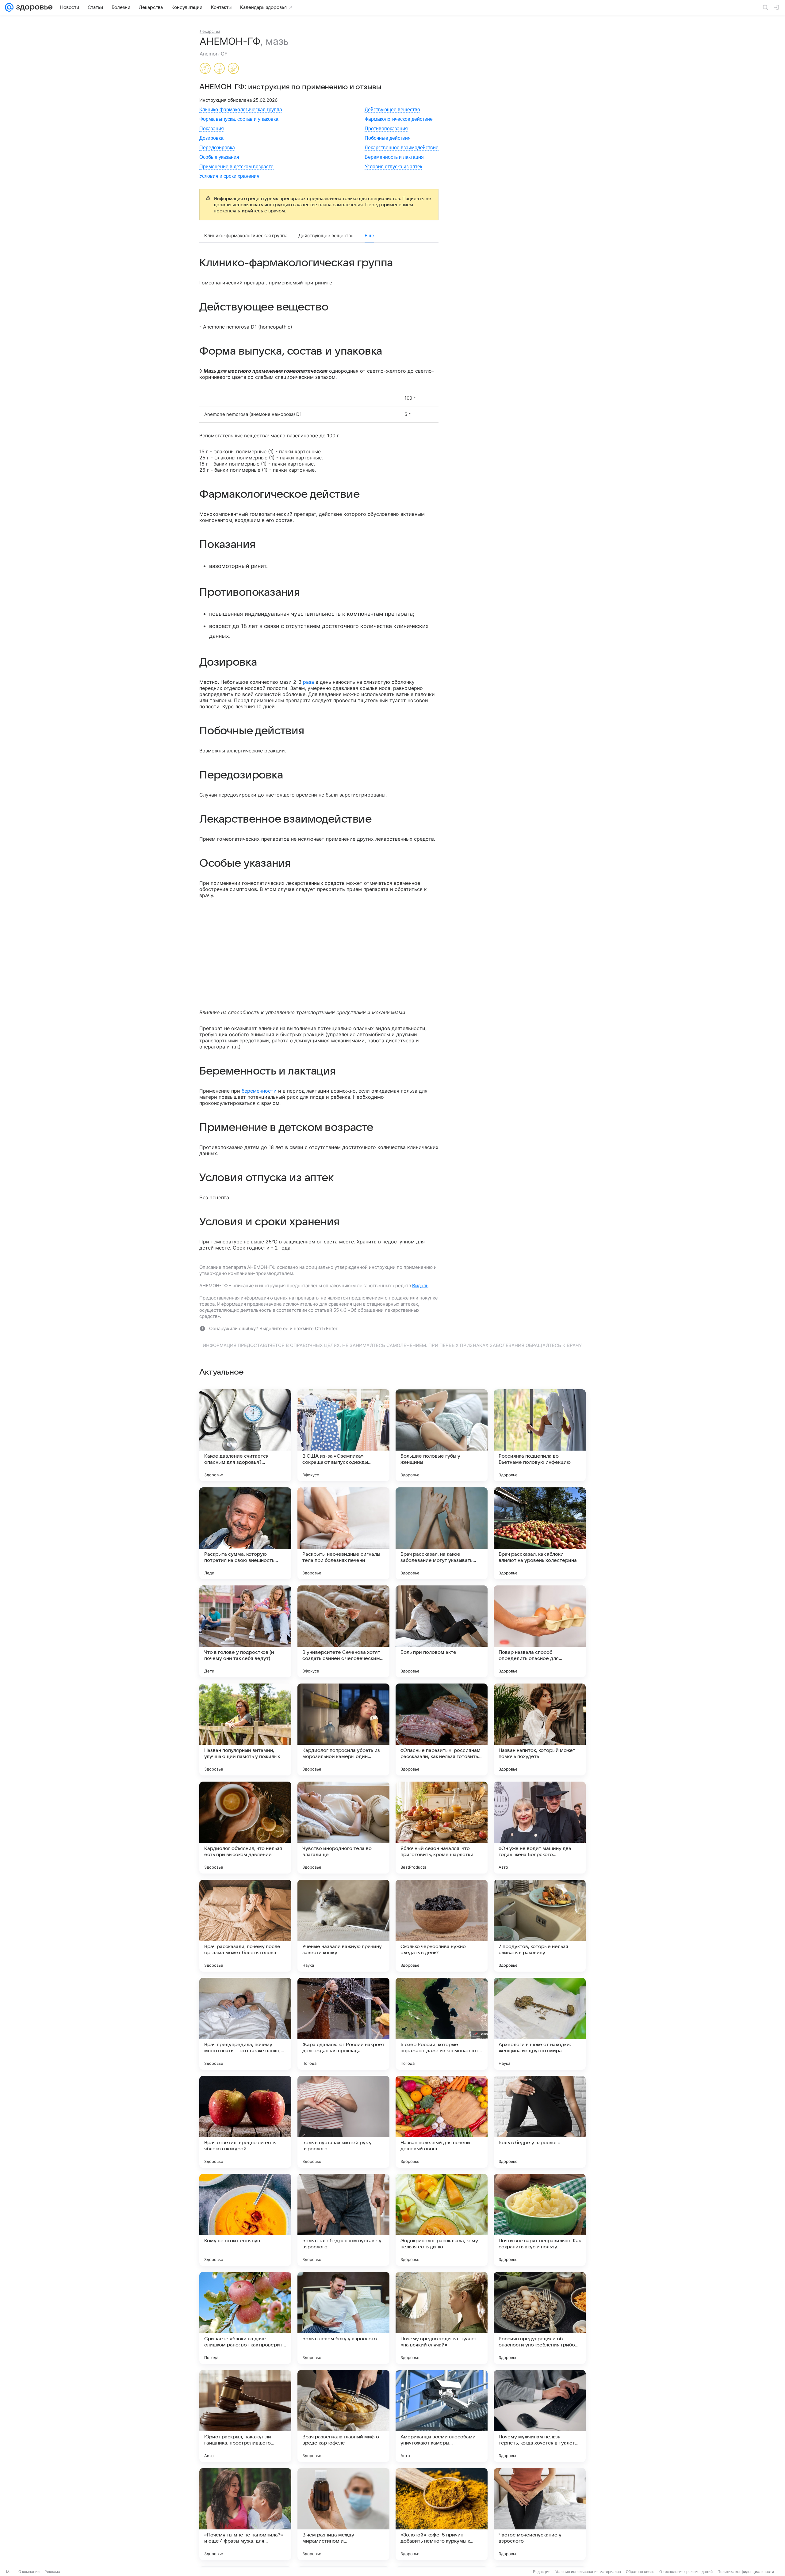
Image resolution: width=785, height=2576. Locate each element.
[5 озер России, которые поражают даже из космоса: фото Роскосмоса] (442, 2024)
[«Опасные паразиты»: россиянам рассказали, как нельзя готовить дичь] (442, 1729)
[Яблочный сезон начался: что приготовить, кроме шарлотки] (442, 1828)
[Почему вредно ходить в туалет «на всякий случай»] (442, 2318)
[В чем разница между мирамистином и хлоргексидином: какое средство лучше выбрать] (343, 2514)
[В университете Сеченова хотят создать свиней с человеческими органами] (343, 1631)
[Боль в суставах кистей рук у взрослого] (343, 2122)
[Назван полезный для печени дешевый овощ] (442, 2122)
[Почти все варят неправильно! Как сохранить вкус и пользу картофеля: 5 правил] (540, 2220)
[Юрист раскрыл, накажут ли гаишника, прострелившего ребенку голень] (245, 2416)
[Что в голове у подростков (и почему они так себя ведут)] (245, 1631)
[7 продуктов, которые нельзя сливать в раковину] (540, 1926)
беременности (259, 1091)
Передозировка (217, 148)
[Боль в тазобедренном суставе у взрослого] (343, 2220)
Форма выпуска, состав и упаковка (239, 119)
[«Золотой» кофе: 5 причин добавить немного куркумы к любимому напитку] (442, 2514)
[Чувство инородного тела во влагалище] (343, 1828)
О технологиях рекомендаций (686, 2572)
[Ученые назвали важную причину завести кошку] (343, 1926)
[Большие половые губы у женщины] (442, 1435)
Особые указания (219, 157)
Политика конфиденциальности (746, 2572)
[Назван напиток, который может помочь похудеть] (540, 1729)
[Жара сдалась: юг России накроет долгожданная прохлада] (343, 2024)
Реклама (52, 2572)
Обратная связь (640, 2572)
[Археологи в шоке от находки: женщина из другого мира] (540, 2024)
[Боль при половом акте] (442, 1631)
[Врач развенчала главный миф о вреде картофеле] (343, 2416)
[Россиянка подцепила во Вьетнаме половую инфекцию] (540, 1435)
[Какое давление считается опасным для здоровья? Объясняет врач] (245, 1435)
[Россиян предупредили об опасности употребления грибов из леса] (540, 2318)
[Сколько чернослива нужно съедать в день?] (442, 1926)
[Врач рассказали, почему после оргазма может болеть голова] (245, 1926)
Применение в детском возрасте (236, 167)
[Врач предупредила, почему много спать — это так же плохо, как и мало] (245, 2024)
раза (308, 682)
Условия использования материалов (588, 2572)
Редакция (542, 2572)
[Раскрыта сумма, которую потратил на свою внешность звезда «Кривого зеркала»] (245, 1533)
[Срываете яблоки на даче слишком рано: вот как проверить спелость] (245, 2318)
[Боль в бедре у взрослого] (540, 2122)
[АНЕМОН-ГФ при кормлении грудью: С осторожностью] (219, 69)
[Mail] (9, 7)
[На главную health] (33, 7)
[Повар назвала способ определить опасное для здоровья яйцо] (540, 1631)
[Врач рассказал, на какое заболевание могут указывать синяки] (442, 1533)
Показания (212, 129)
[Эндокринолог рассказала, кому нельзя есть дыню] (442, 2220)
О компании (29, 2572)
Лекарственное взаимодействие (402, 148)
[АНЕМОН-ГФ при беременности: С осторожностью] (205, 69)
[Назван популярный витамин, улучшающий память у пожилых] (245, 1729)
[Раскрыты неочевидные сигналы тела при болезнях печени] (343, 1533)
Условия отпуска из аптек (393, 167)
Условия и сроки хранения (229, 176)
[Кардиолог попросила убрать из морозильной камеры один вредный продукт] (343, 1729)
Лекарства (210, 31)
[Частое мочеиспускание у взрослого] (540, 2514)
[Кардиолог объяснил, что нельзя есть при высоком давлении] (245, 1828)
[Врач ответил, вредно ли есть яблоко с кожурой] (245, 2122)
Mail (10, 2572)
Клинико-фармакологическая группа (241, 110)
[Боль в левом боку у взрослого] (343, 2318)
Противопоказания (386, 129)
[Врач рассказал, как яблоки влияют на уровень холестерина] (540, 1533)
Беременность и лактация (394, 157)
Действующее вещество (392, 110)
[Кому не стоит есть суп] (245, 2220)
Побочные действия (388, 138)
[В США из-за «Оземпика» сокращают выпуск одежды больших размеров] (343, 1435)
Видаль (420, 1286)
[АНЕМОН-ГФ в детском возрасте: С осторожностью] (233, 69)
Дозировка (211, 138)
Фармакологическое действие (399, 119)
